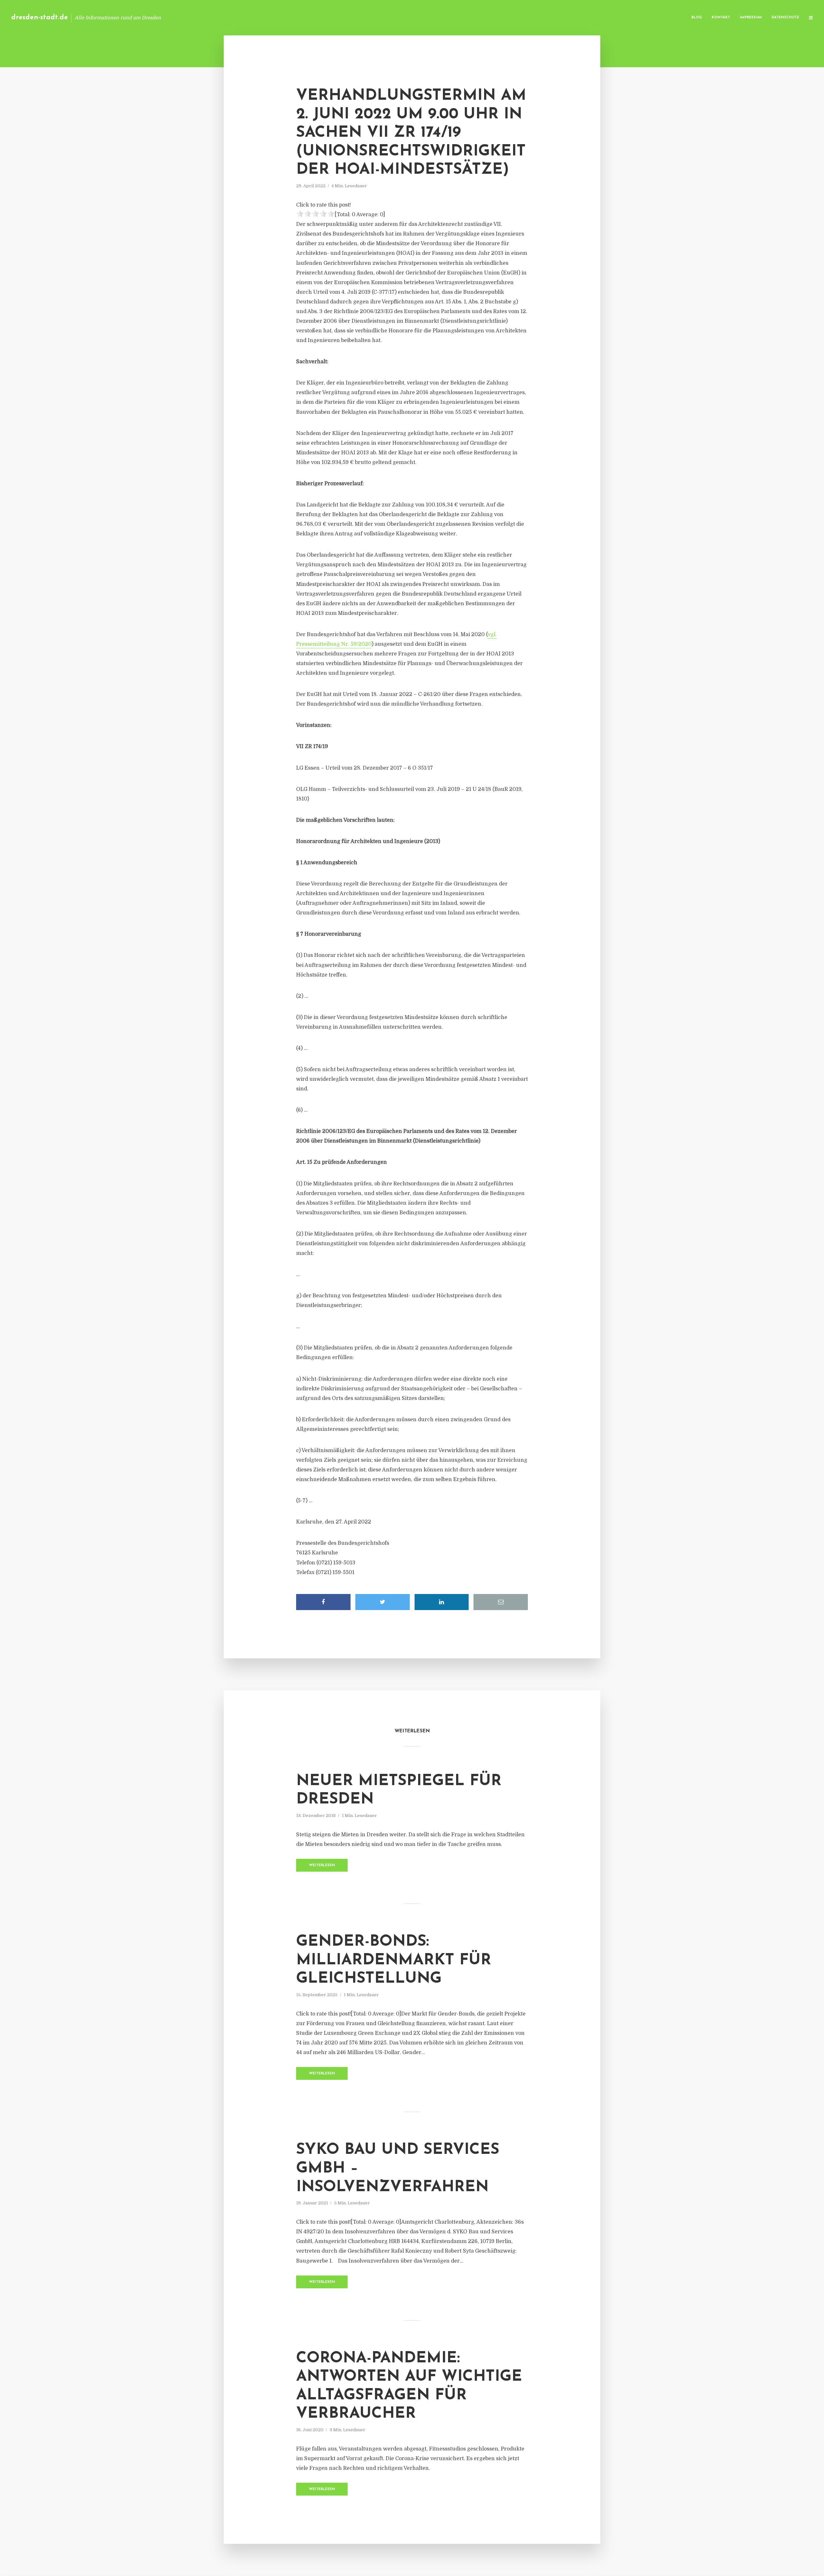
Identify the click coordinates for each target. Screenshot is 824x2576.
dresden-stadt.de (40, 18)
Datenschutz (785, 18)
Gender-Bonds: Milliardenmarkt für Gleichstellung (394, 1960)
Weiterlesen (322, 1865)
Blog (697, 18)
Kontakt (721, 18)
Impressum (751, 18)
